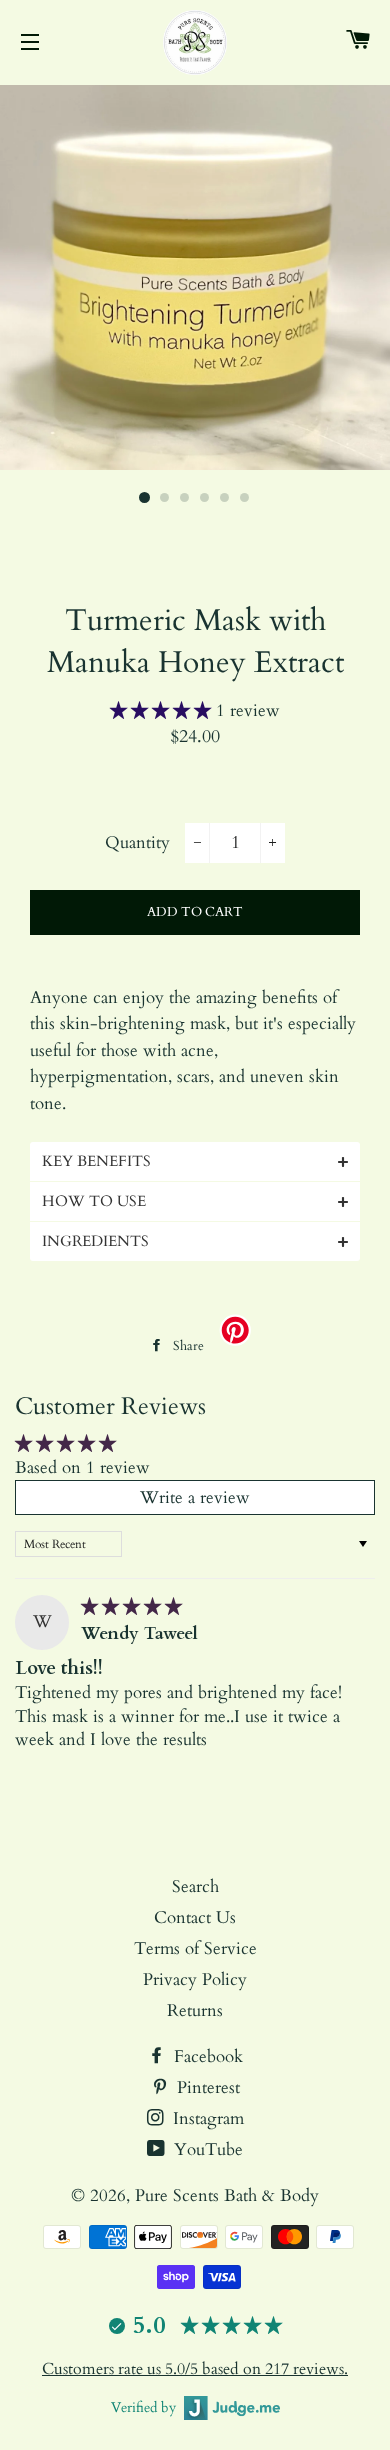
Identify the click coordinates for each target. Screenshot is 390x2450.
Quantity (137, 842)
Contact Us (195, 1917)
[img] (131, 1606)
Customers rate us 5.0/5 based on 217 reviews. (195, 2369)
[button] (163, 710)
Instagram (206, 2118)
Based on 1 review (82, 1467)
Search (195, 1886)
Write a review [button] (195, 1497)
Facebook (206, 2056)
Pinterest (206, 2087)
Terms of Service (195, 1948)
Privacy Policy (195, 1979)
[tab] (195, 1161)
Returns (195, 2010)
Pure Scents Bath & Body (227, 2195)
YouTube (206, 2149)
